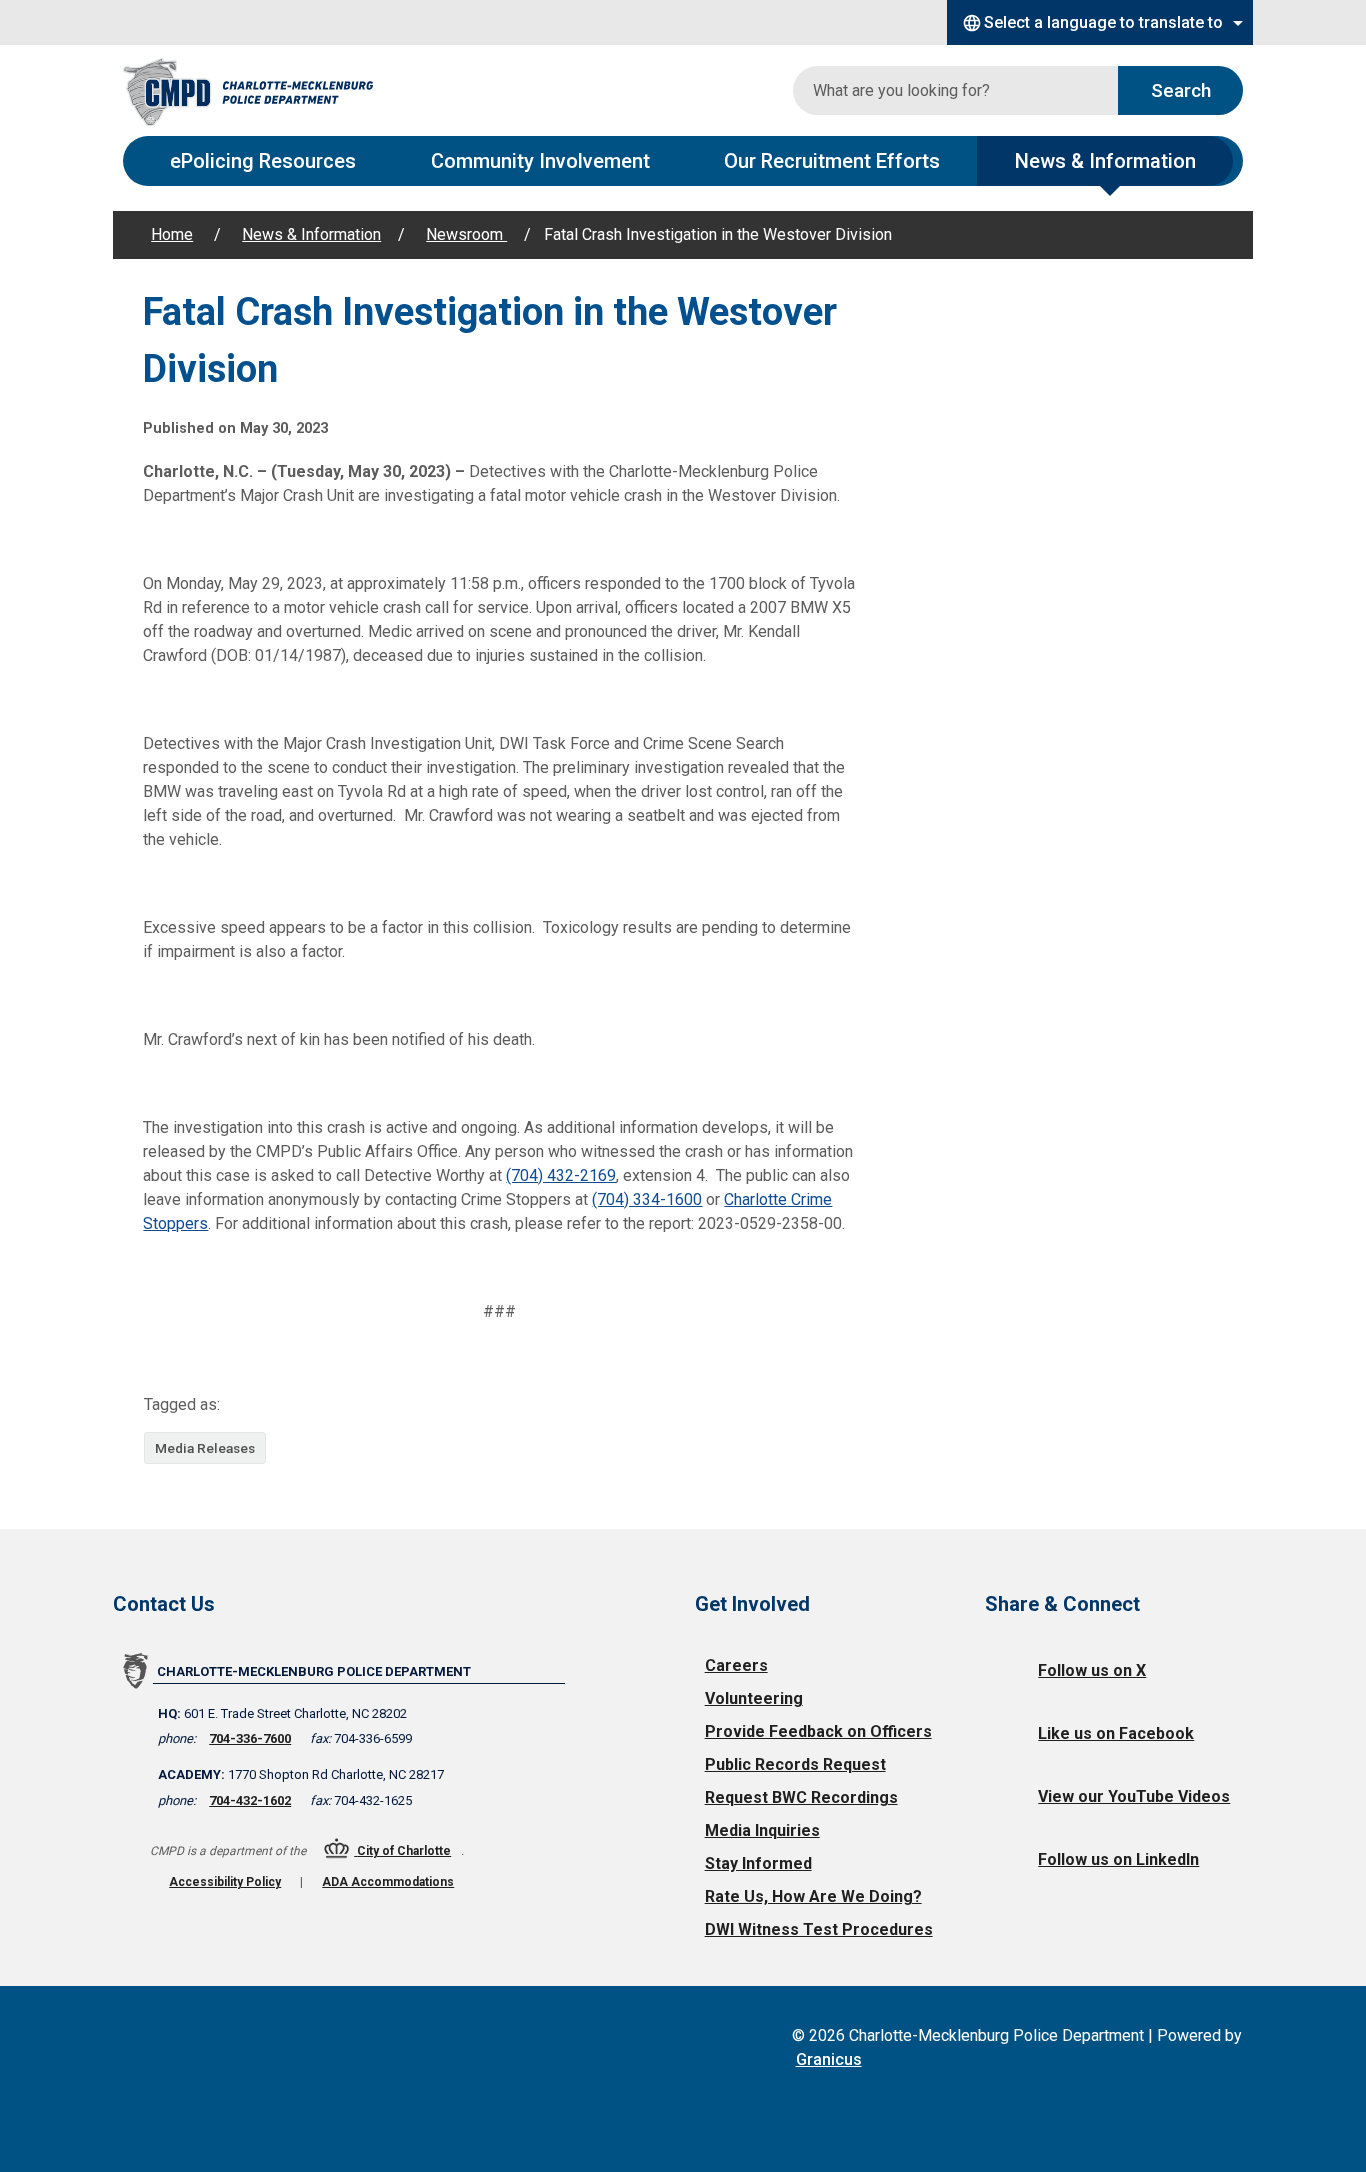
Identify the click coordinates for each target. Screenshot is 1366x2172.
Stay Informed (758, 1863)
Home (172, 234)
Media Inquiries (762, 1830)
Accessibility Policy (225, 1882)
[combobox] (1100, 22)
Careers (736, 1665)
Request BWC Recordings (801, 1797)
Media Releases (205, 1448)
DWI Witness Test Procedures (819, 1929)
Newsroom (466, 234)
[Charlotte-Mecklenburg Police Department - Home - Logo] (248, 90)
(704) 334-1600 (647, 1199)
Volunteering (754, 1698)
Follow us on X (1092, 1670)
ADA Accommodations (388, 1882)
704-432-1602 (250, 1800)
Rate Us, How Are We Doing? (813, 1896)
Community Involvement (540, 161)
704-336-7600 (250, 1738)
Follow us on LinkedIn (1118, 1859)
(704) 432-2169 (561, 1175)
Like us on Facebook (1116, 1733)
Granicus (829, 2059)
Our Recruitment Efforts (832, 161)
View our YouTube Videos (1134, 1796)
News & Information (1105, 161)
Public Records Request (795, 1764)
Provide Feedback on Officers (818, 1731)
